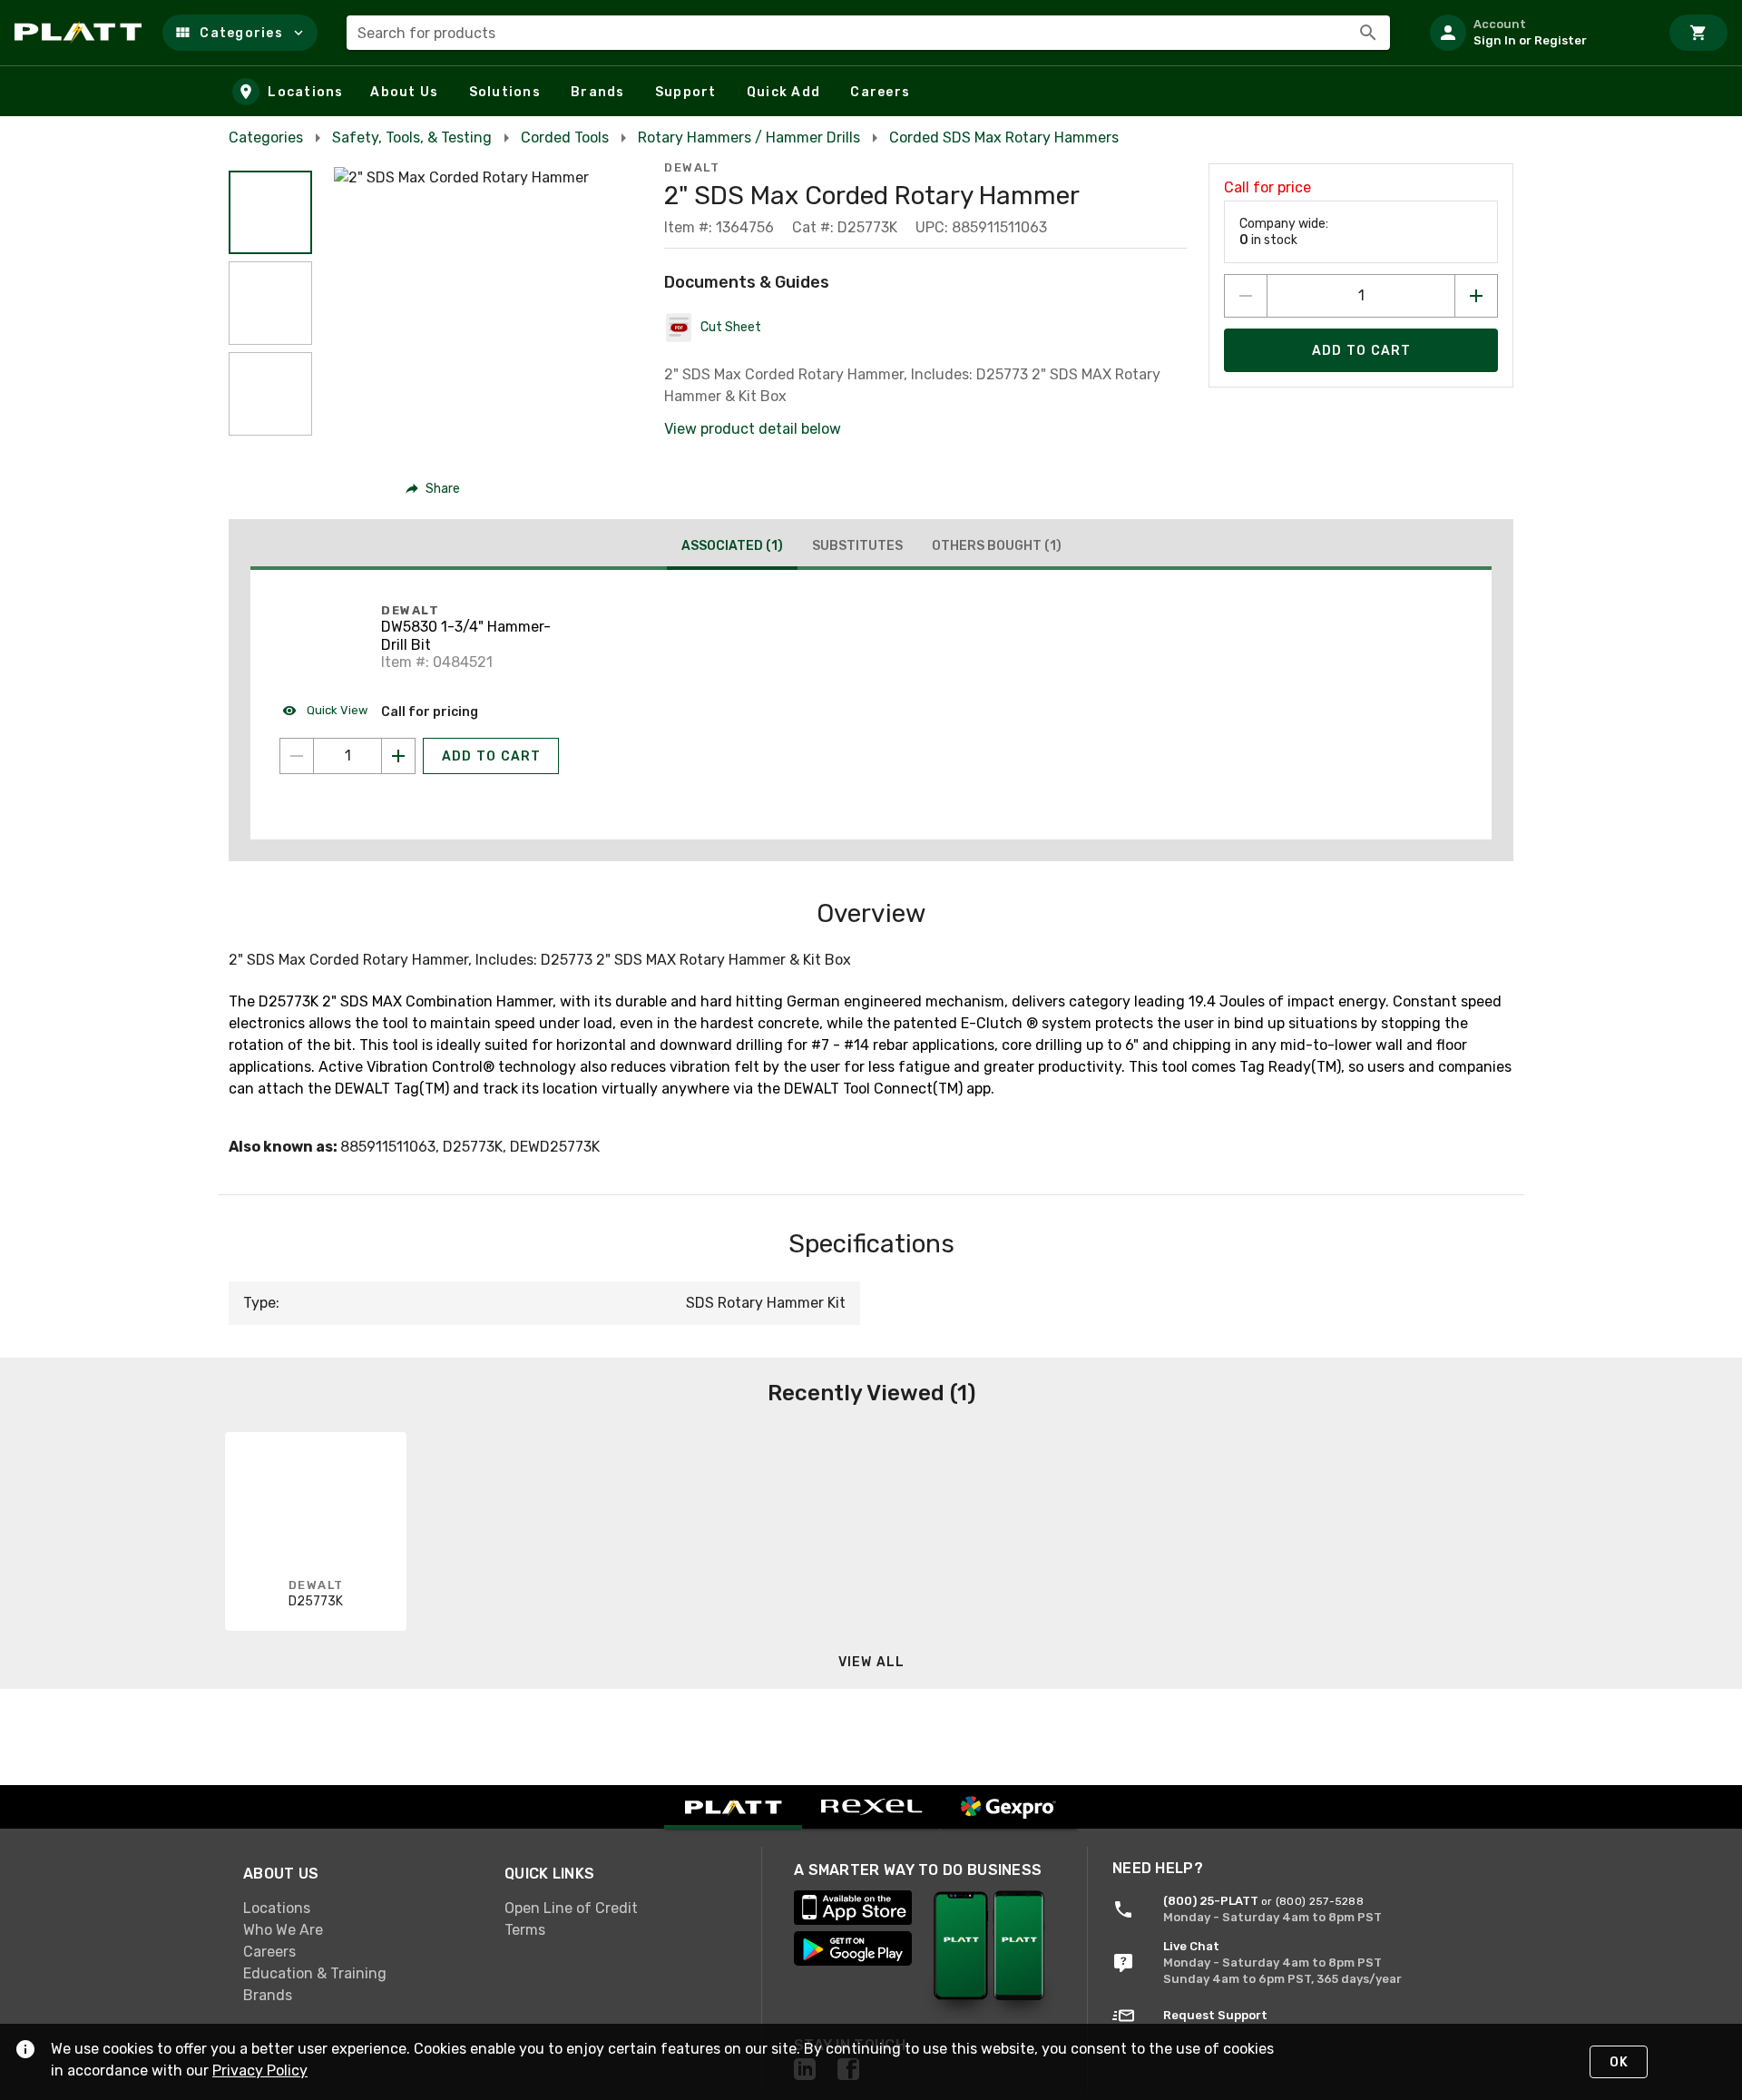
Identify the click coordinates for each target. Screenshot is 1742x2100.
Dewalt (692, 167)
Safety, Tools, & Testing (412, 137)
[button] (240, 33)
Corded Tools (565, 137)
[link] (359, 1909)
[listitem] (1537, 33)
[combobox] (868, 33)
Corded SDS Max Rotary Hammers (1004, 137)
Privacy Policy (260, 2071)
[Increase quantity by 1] (1476, 296)
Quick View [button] (336, 710)
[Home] (81, 33)
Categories (266, 137)
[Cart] (1698, 33)
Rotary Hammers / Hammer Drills (749, 137)
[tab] (732, 548)
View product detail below (753, 429)
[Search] (1368, 33)
